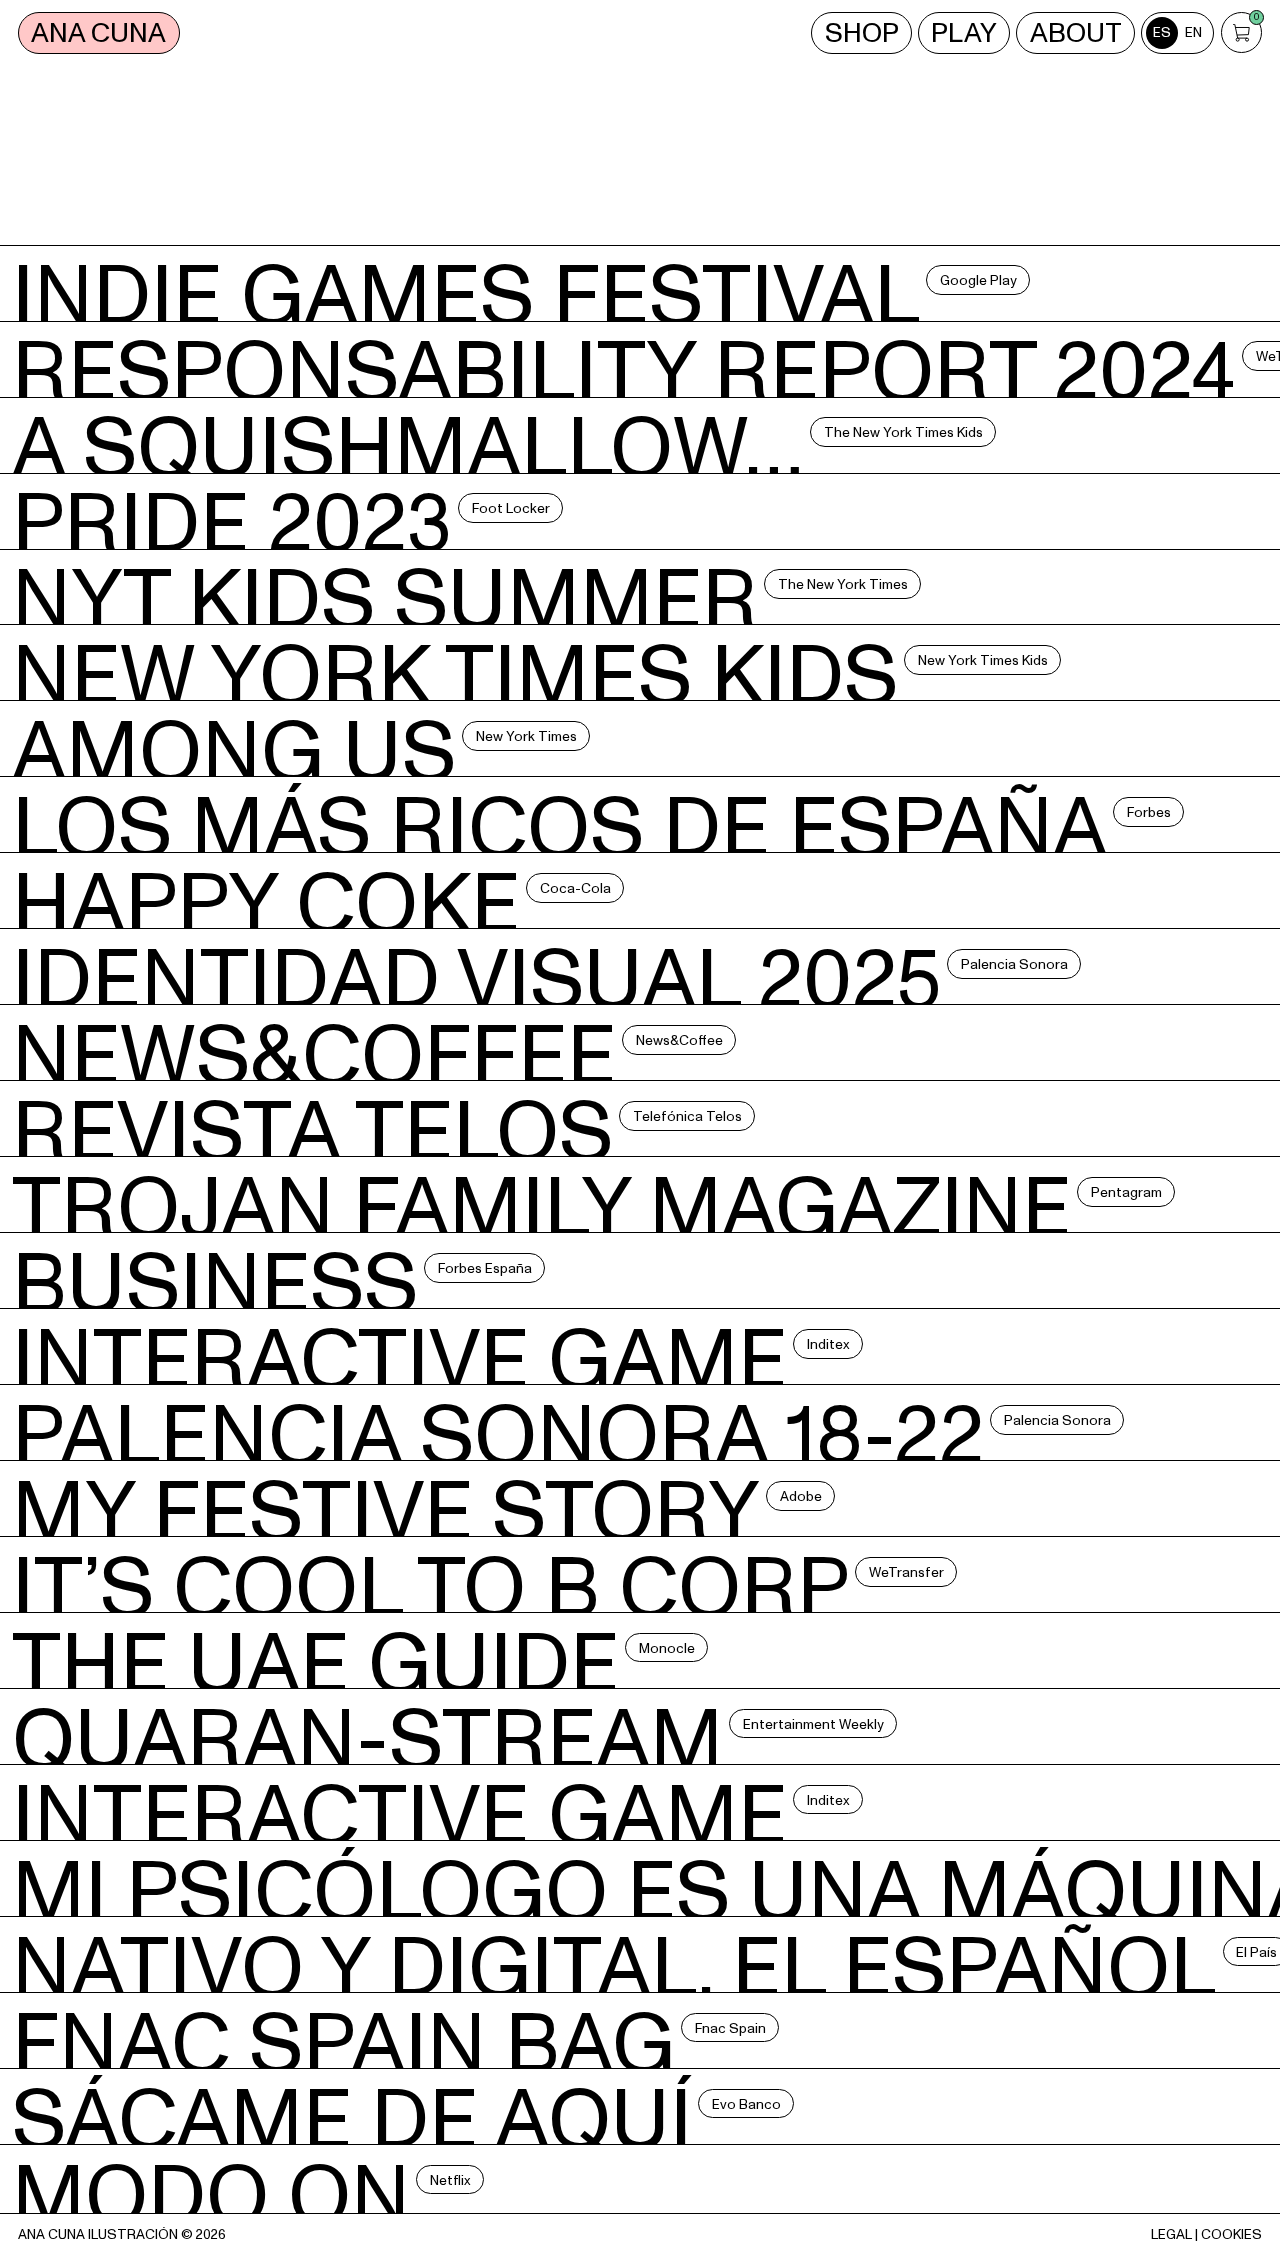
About (1076, 33)
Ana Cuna (98, 33)
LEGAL (1171, 2234)
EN (1193, 32)
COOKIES (1231, 2234)
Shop (862, 33)
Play (964, 33)
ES (1162, 32)
